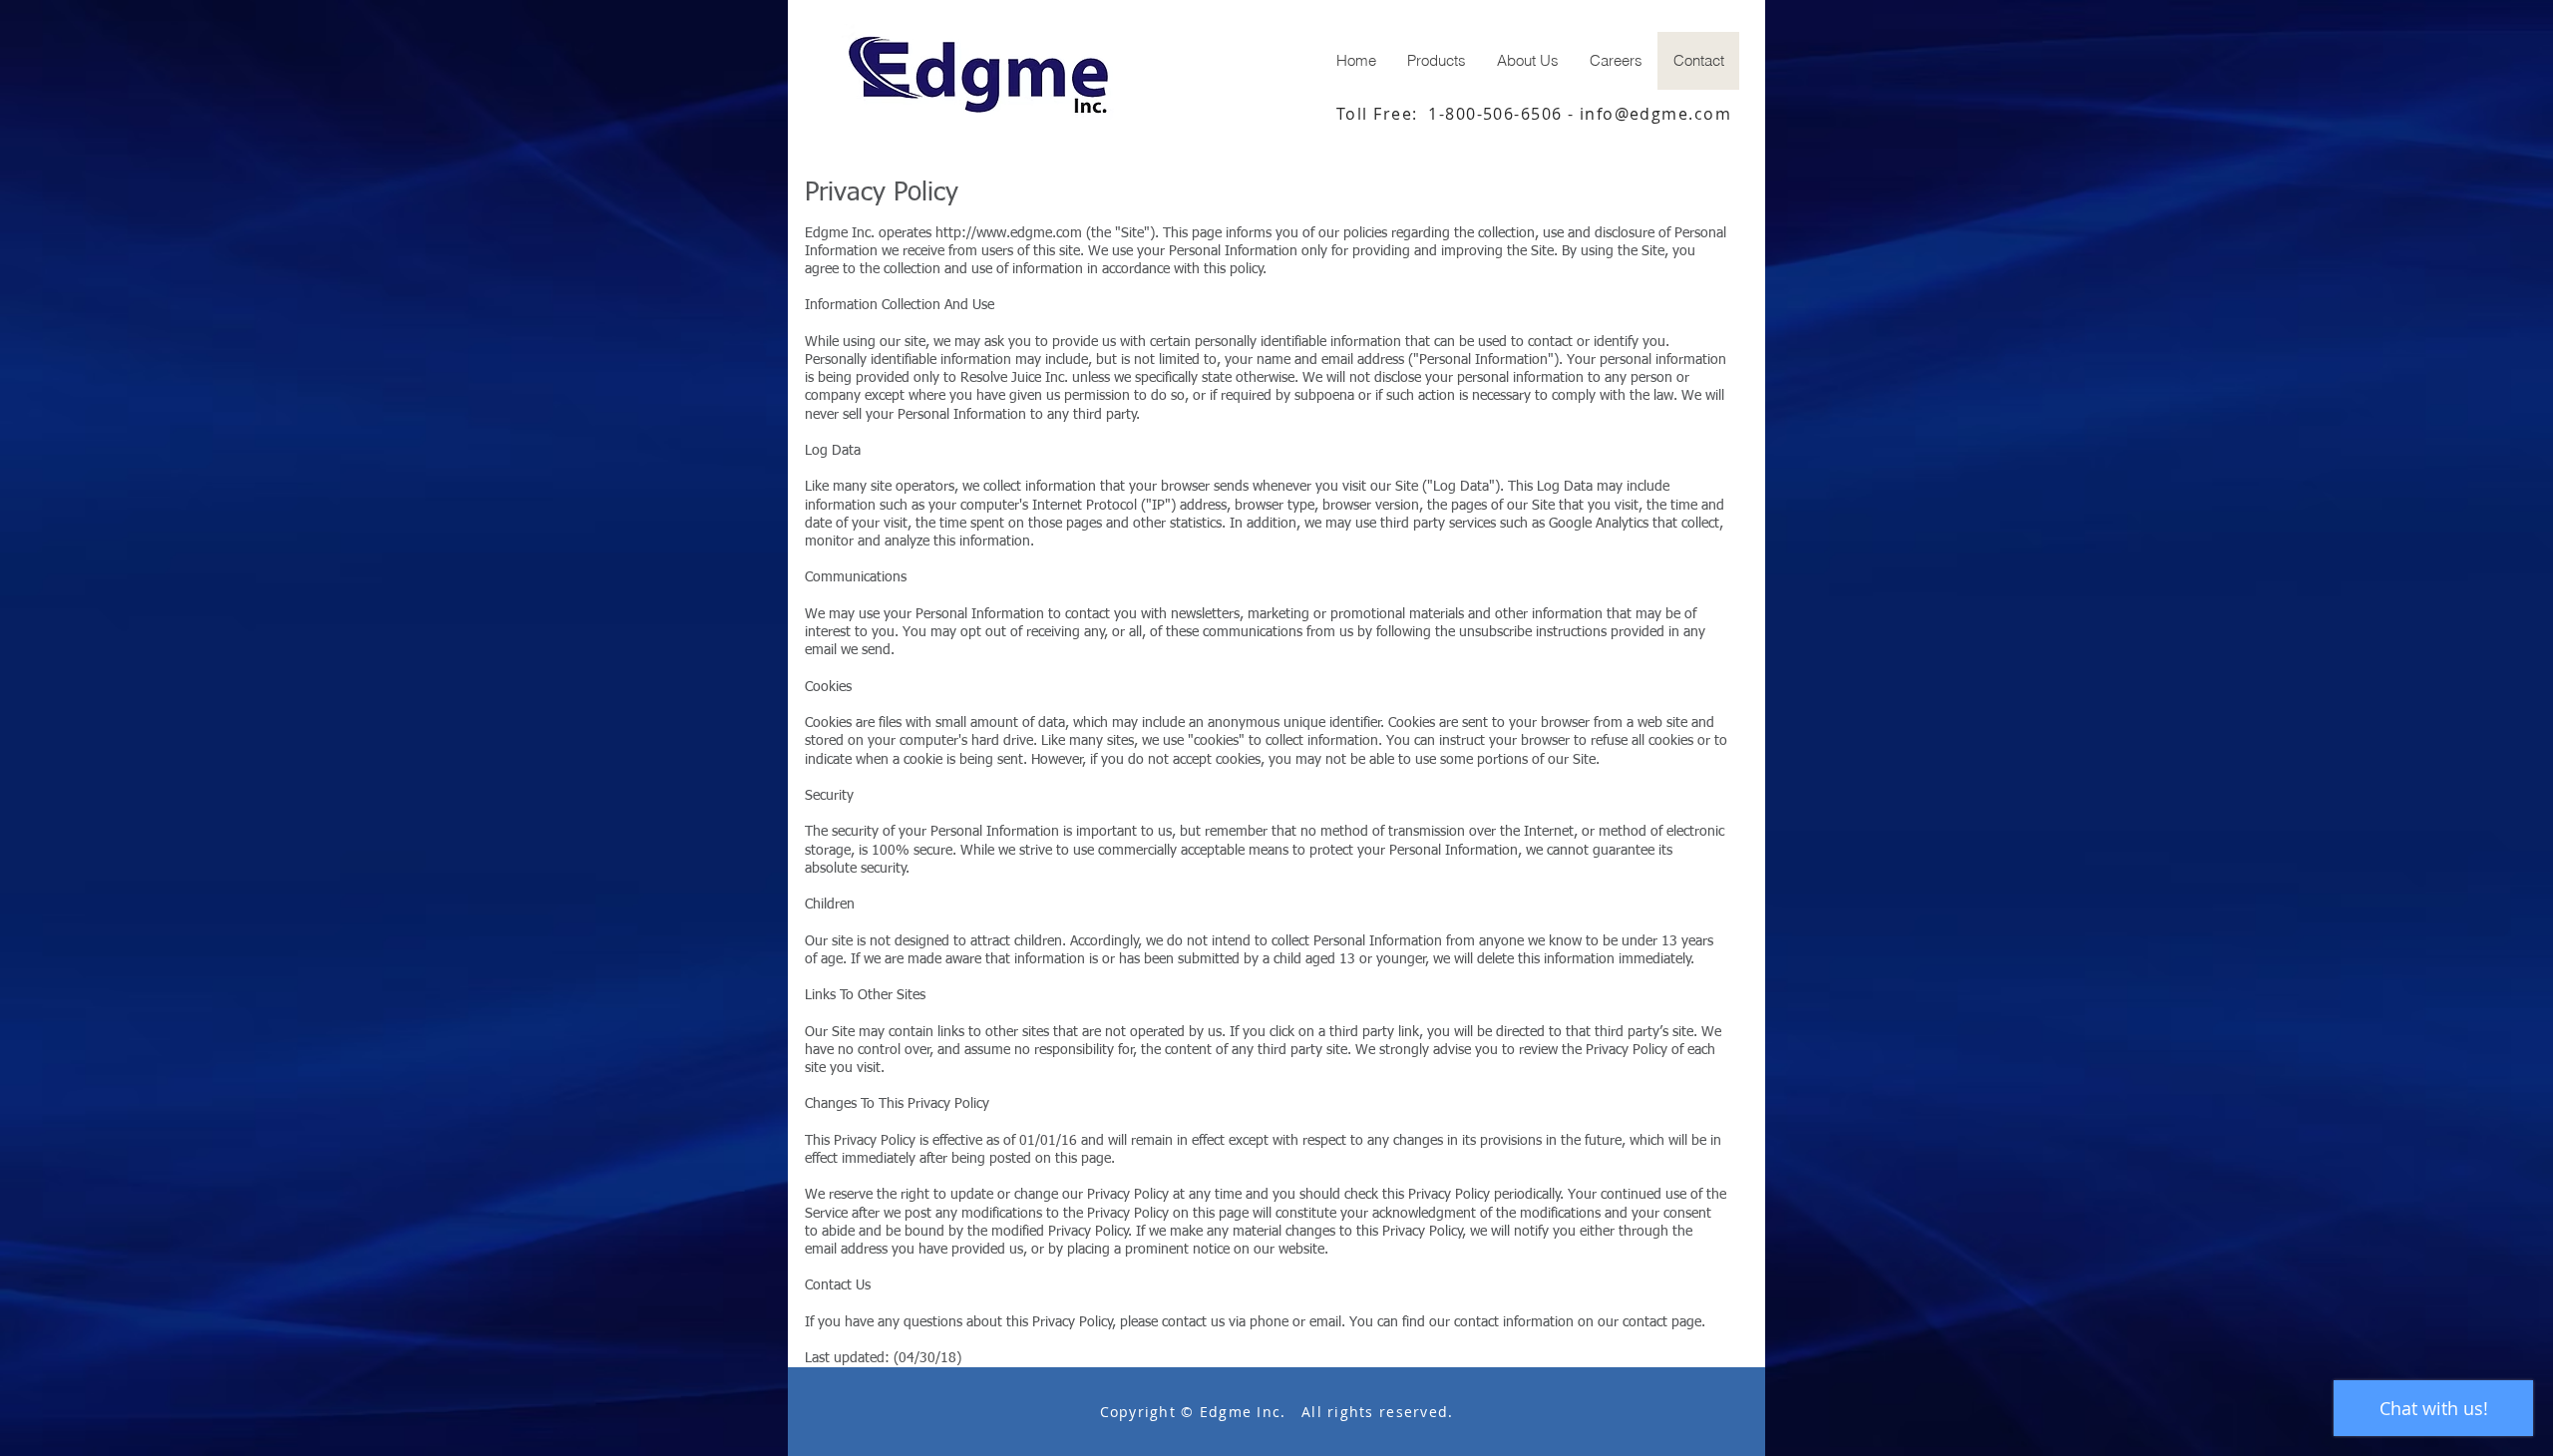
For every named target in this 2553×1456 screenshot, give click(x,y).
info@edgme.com (1655, 114)
